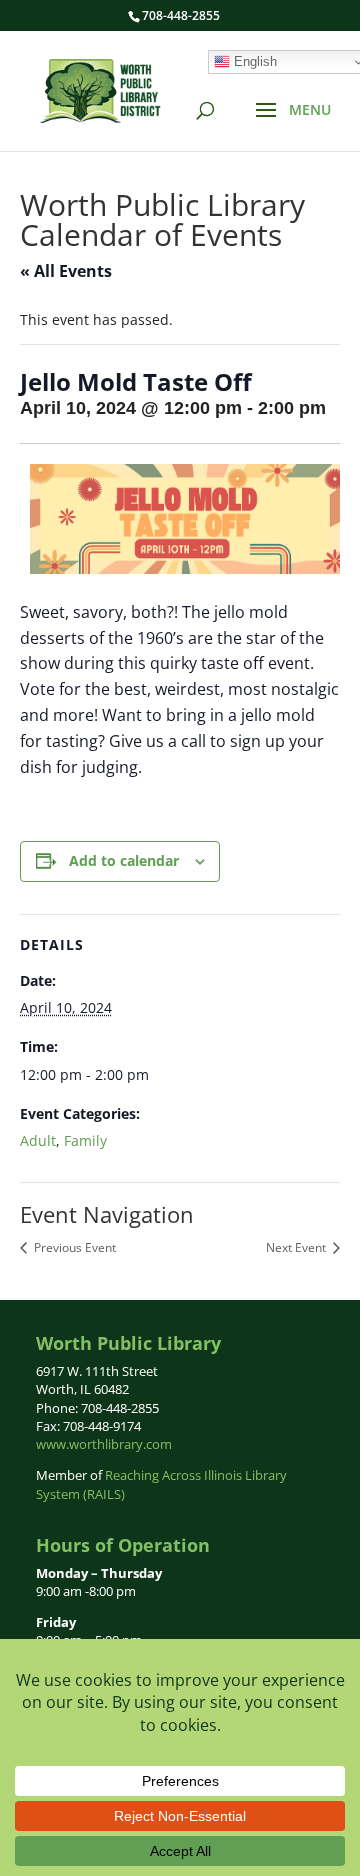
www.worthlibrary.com (104, 1444)
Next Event (297, 1247)
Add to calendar (124, 860)
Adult (38, 1140)
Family (85, 1140)
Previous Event (73, 1247)
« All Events (66, 271)
